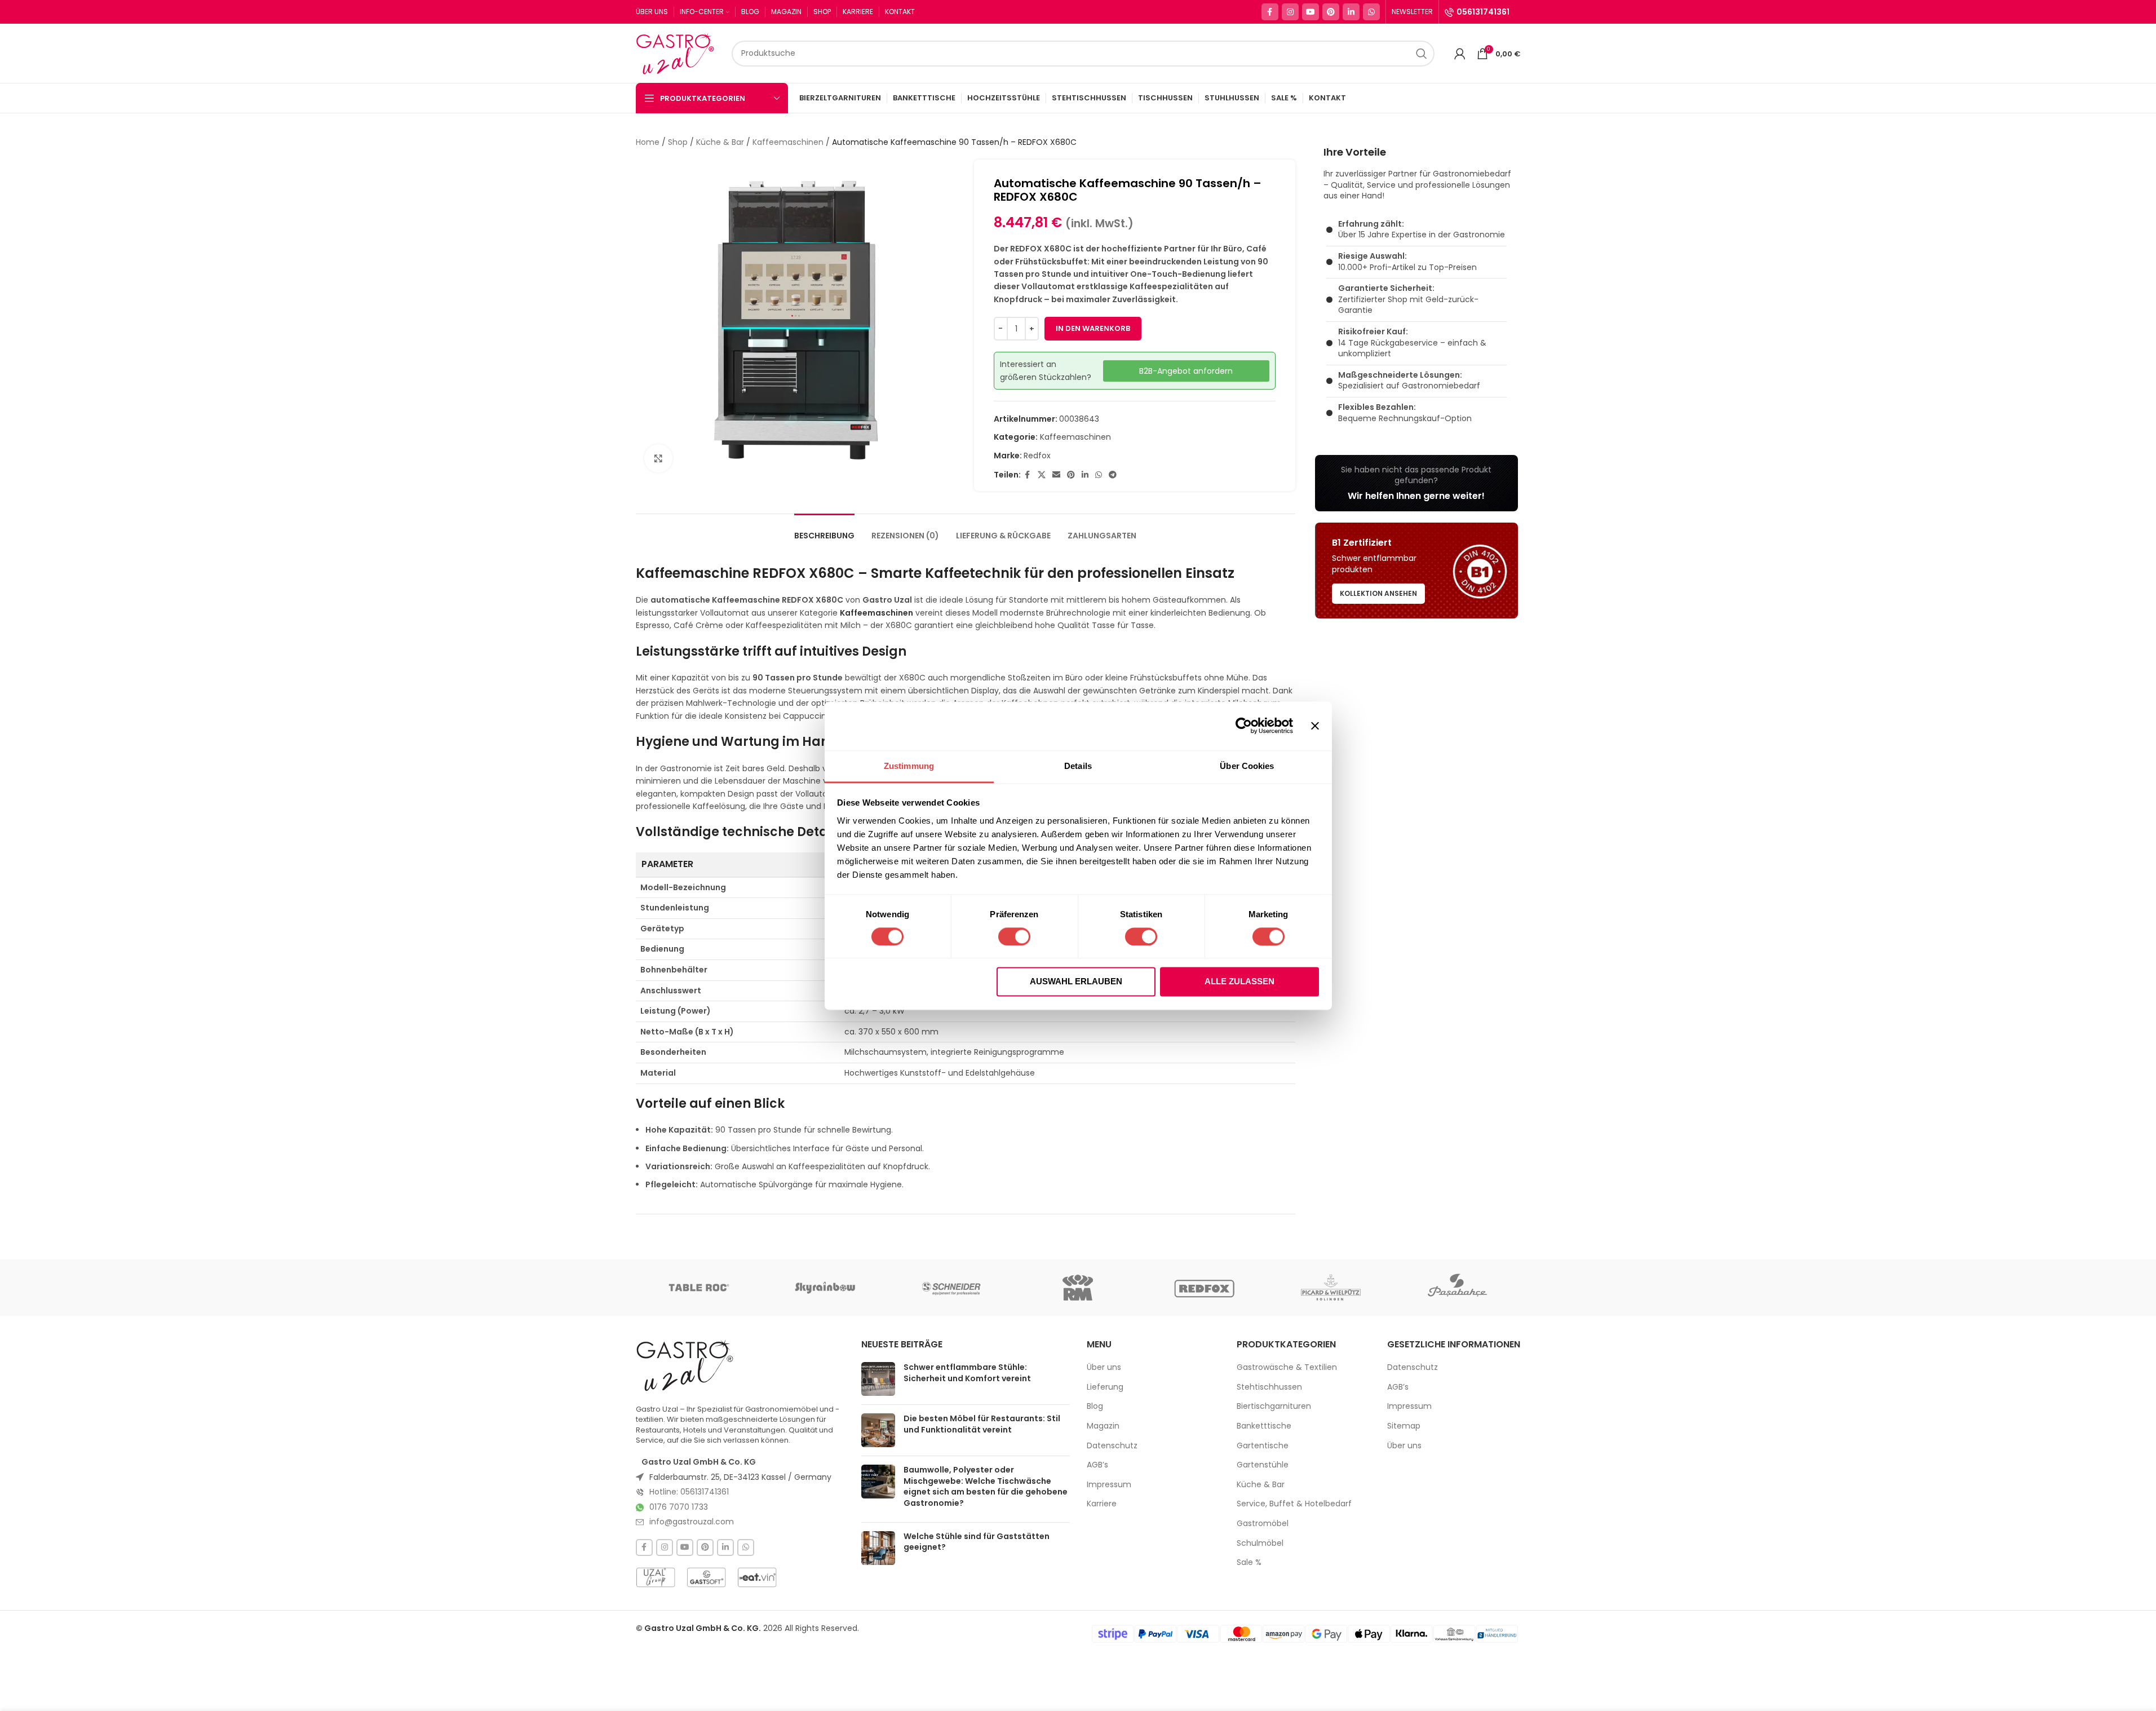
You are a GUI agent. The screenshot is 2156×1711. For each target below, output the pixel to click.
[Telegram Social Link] (1113, 475)
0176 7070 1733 (679, 1507)
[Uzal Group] (656, 1577)
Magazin (1103, 1426)
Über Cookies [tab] (1247, 766)
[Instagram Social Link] (1290, 12)
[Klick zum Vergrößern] (658, 458)
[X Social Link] (1042, 475)
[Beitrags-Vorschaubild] (878, 1379)
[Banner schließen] (1315, 726)
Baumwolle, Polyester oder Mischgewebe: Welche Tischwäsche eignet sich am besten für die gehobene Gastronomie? (986, 1486)
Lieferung (1105, 1387)
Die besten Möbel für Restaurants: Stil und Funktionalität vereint (982, 1424)
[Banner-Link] (1416, 483)
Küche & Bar (720, 142)
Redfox (1037, 456)
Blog (1095, 1406)
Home (648, 142)
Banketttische (1264, 1426)
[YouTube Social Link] (1311, 12)
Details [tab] (1078, 766)
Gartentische (1263, 1446)
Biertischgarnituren (1274, 1406)
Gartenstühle (1263, 1465)
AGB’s (1097, 1465)
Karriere (1102, 1504)
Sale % (1249, 1562)
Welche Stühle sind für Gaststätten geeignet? (977, 1542)
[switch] (1014, 936)
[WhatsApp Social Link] (1371, 12)
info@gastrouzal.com (692, 1522)
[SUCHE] (1422, 54)
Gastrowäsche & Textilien (1287, 1367)
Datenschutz (1112, 1446)
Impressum (1109, 1485)
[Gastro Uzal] (685, 1365)
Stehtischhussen (1269, 1387)
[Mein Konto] (1460, 54)
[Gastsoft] (706, 1577)
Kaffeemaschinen (788, 142)
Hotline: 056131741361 (689, 1492)
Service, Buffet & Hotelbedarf (1294, 1504)
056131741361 (1483, 12)
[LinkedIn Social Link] (1351, 12)
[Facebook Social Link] (1270, 12)
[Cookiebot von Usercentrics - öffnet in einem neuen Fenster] (1244, 726)
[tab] (824, 530)
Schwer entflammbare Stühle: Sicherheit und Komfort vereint (967, 1373)
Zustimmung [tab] (909, 766)
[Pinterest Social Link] (1331, 12)
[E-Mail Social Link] (1056, 475)
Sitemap (1404, 1426)
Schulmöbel (1260, 1543)
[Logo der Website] (678, 52)
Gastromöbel (1263, 1524)
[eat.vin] (757, 1577)
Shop (678, 142)
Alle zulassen (1239, 982)
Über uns (1104, 1367)
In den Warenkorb (1093, 328)
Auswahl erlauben (1076, 982)
